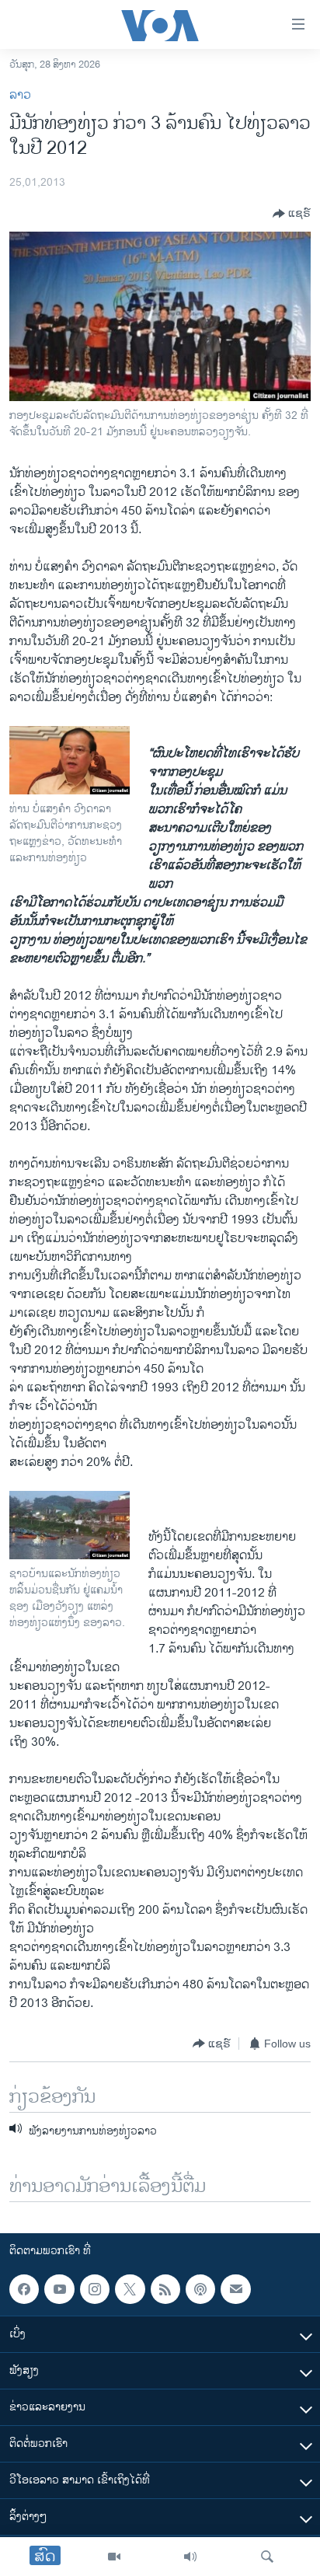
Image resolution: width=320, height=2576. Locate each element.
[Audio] (190, 2557)
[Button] (292, 214)
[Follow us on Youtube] (59, 2289)
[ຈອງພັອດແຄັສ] (235, 2289)
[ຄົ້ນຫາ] (267, 2557)
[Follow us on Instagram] (95, 2289)
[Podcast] (200, 2289)
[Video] (114, 2557)
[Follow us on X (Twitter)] (130, 2289)
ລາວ (20, 95)
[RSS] (165, 2289)
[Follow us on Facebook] (24, 2289)
